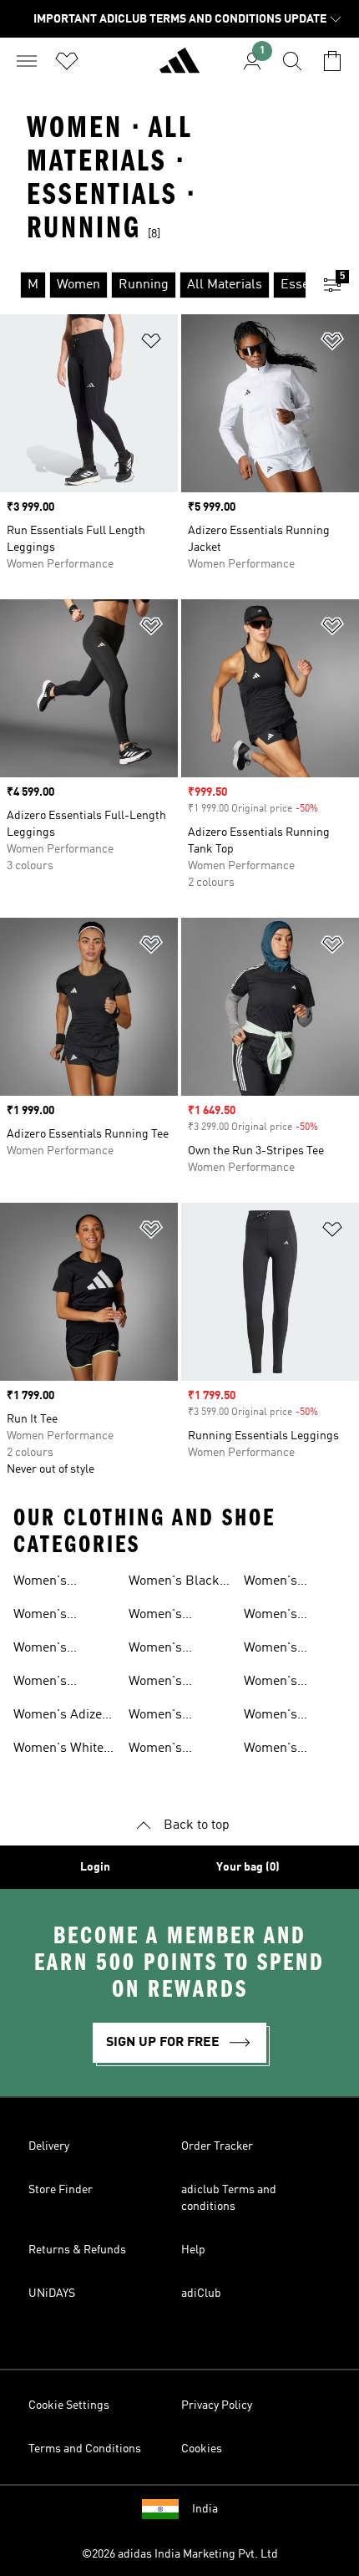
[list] (153, 285)
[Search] (292, 61)
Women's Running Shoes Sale (173, 1616)
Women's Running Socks (288, 1683)
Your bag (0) (248, 1867)
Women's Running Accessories (279, 1650)
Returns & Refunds (77, 2250)
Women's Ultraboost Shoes (63, 1683)
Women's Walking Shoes (172, 1650)
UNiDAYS (52, 2293)
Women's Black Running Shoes (174, 1583)
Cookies (202, 2449)
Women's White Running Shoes (58, 1750)
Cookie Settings (69, 2405)
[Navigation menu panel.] (27, 61)
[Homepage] (179, 68)
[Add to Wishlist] (151, 344)
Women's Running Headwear (273, 1750)
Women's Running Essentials (274, 1717)
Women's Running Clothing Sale (283, 1616)
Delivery (49, 2146)
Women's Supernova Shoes (63, 1650)
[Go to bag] (332, 61)
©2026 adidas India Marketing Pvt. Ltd (180, 2554)
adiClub (201, 2293)
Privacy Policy (217, 2405)
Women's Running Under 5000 (174, 1683)
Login (95, 1867)
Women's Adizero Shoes (64, 1717)
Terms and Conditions (85, 2449)
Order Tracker (217, 2146)
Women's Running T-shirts (179, 1750)
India (205, 2509)
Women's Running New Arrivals (53, 1616)
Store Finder (61, 2190)
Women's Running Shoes (58, 1583)
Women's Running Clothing (155, 1717)
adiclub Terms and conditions (229, 2198)
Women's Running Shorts (290, 1583)
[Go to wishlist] (67, 61)
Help (193, 2250)
